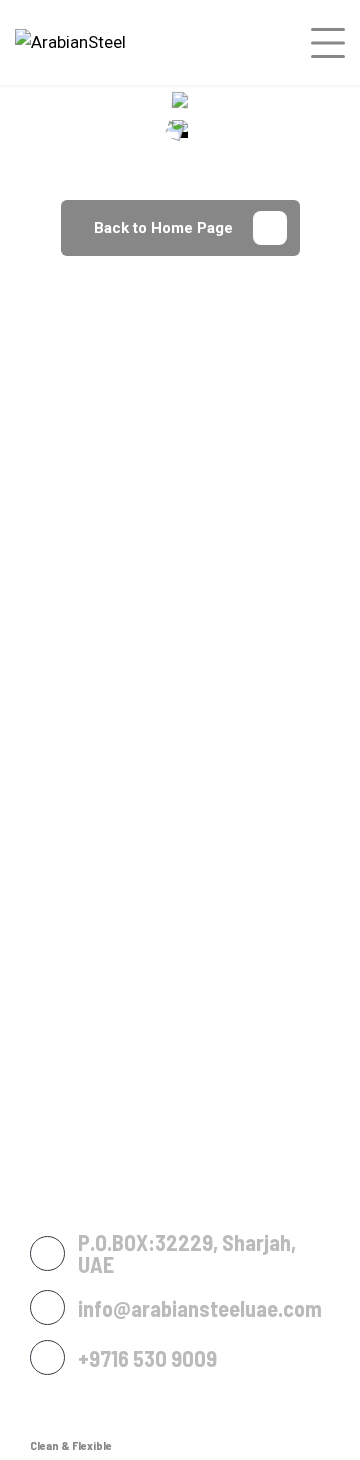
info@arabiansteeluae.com (200, 1308)
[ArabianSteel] (70, 42)
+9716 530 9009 (147, 1358)
